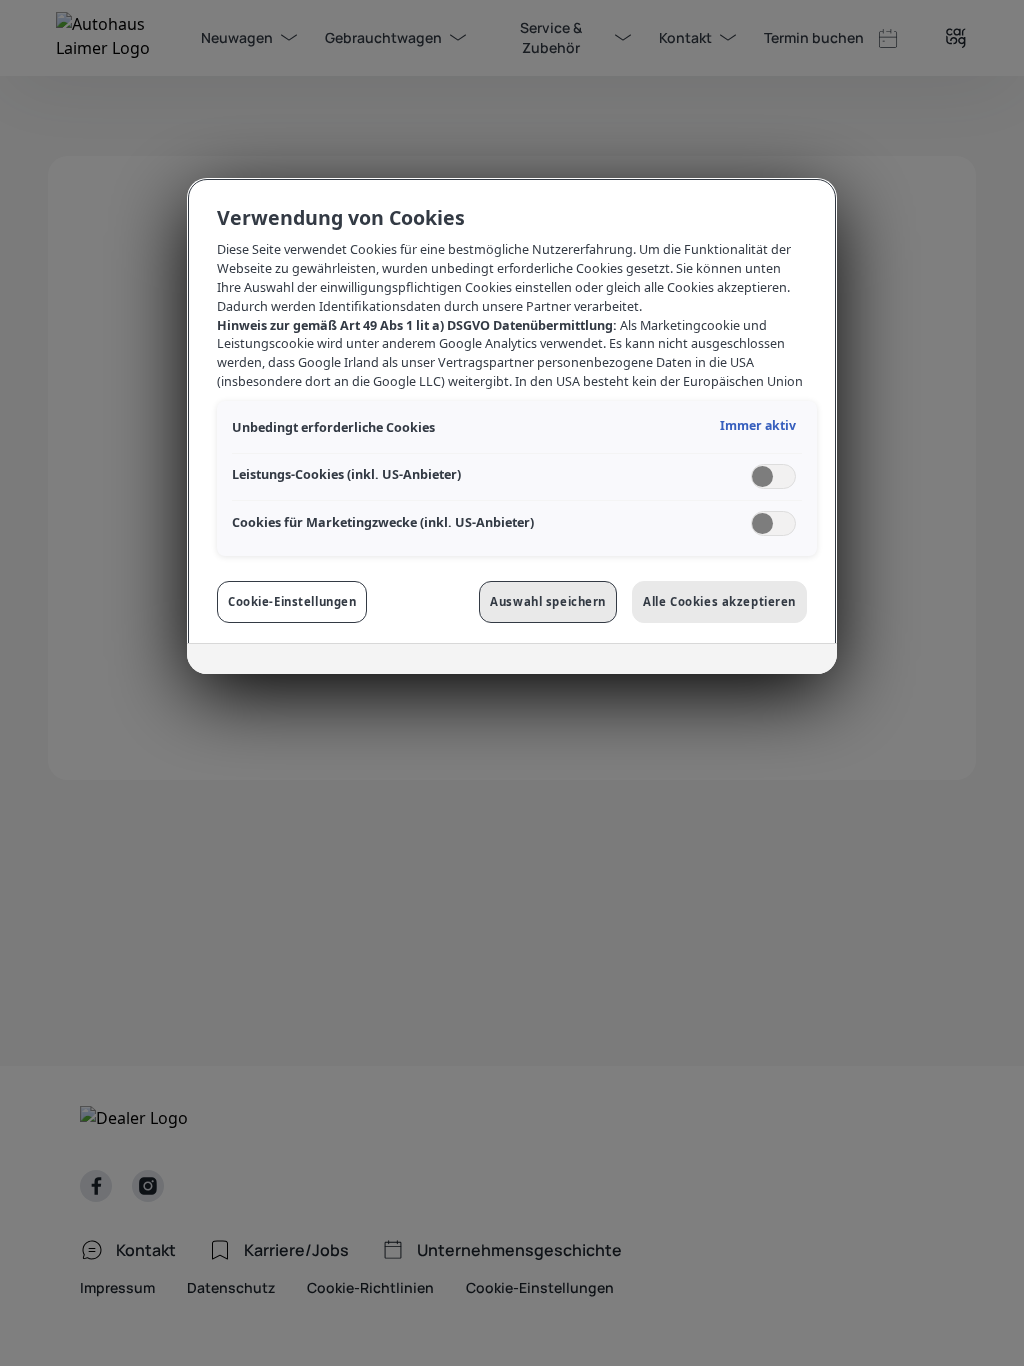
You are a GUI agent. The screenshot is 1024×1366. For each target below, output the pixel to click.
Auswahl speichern (548, 601)
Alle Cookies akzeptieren (719, 601)
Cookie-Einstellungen (292, 601)
